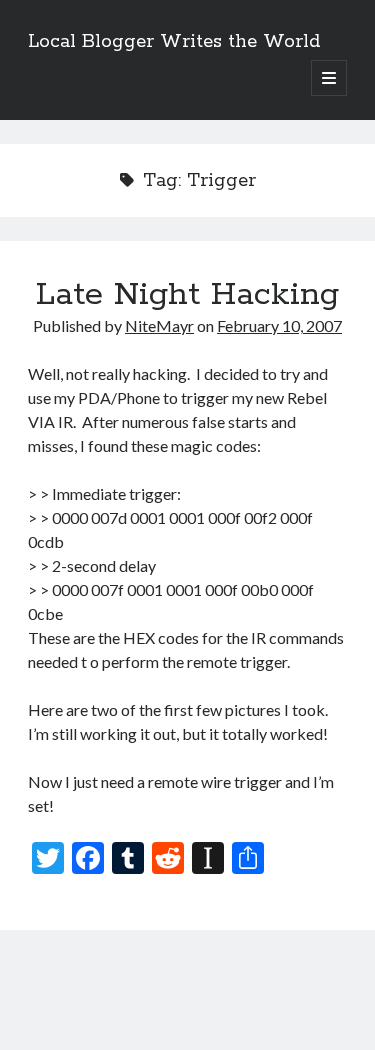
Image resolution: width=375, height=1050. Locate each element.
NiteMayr (159, 325)
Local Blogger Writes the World (174, 42)
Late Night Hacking (187, 295)
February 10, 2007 (279, 325)
